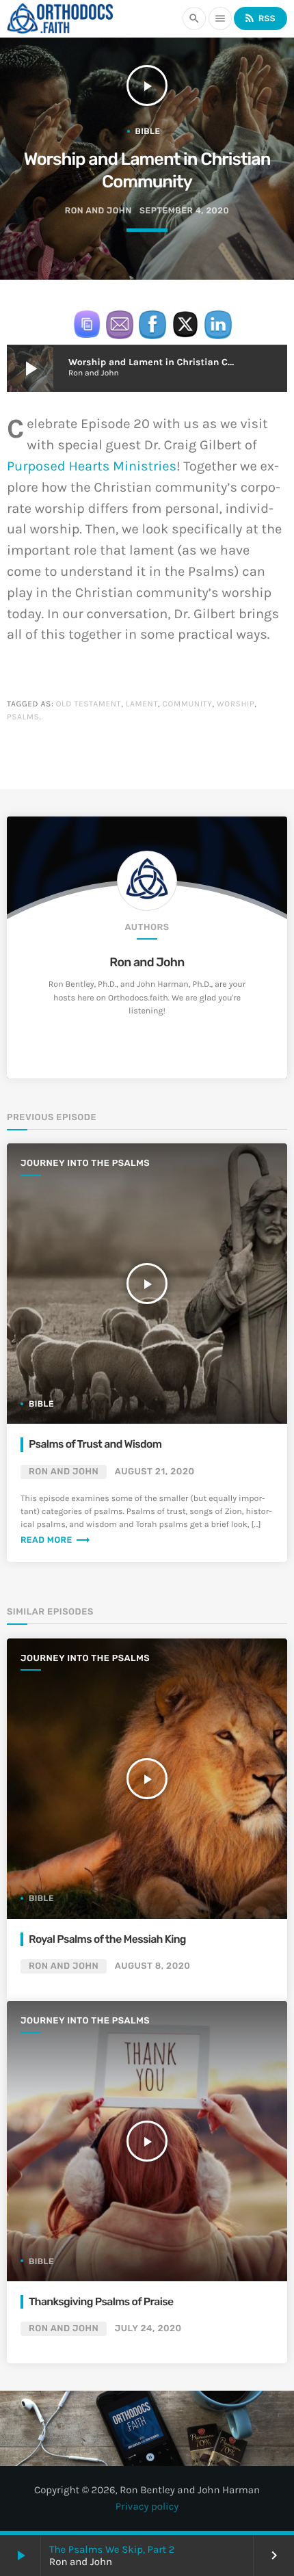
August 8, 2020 (153, 1966)
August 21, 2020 (155, 1472)
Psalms (23, 717)
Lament (142, 704)
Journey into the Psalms (85, 1164)
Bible (148, 131)
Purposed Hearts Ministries (92, 467)
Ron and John (147, 962)
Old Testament (89, 704)
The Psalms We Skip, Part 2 (112, 2549)
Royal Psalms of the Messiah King (107, 1939)
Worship (236, 704)
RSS (259, 18)
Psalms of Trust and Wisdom (95, 1444)
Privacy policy (147, 2506)
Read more (56, 1540)
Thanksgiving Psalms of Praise (101, 2301)
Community (188, 704)
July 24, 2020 (148, 2329)
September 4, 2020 (184, 211)
